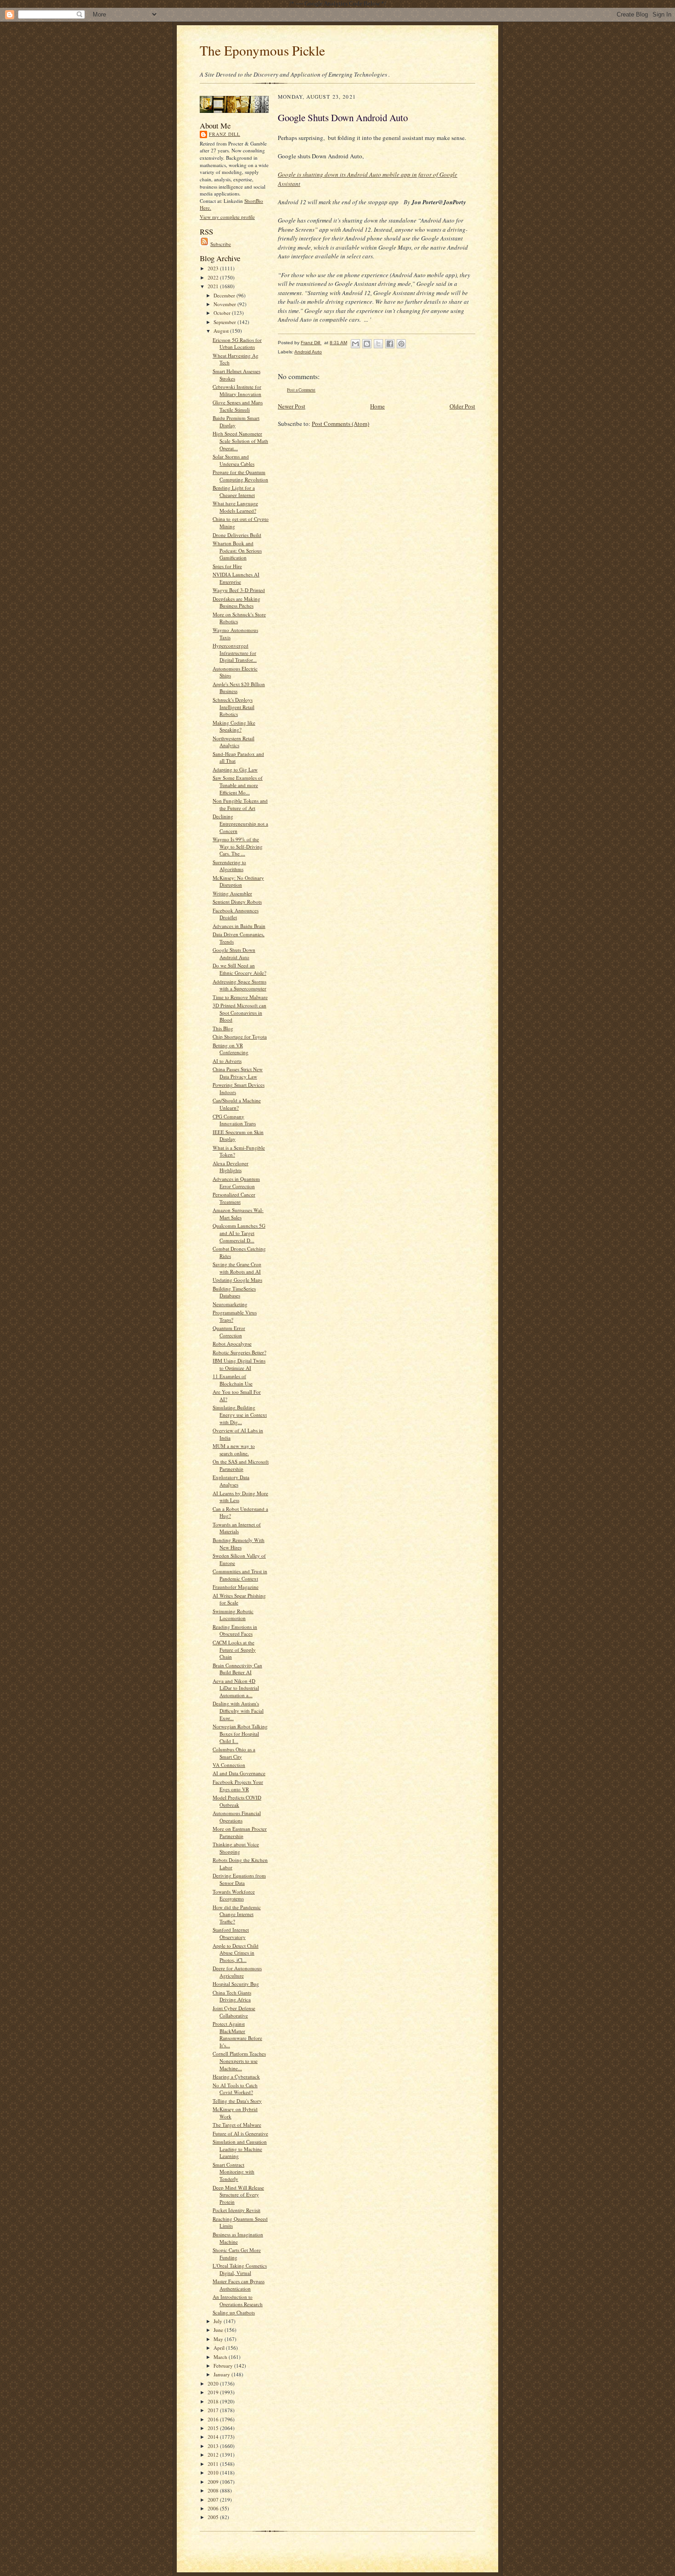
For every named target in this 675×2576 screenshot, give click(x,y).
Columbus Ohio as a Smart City (234, 1753)
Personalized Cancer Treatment (234, 1198)
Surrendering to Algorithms (229, 866)
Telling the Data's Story (237, 2101)
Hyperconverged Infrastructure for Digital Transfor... (235, 653)
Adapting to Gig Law (235, 769)
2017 (214, 2410)
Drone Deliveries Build (237, 535)
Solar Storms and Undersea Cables (233, 460)
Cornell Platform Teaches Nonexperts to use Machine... (239, 2061)
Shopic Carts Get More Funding (237, 2254)
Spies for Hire (227, 566)
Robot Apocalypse (232, 1344)
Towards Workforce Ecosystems (234, 1895)
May (219, 2339)
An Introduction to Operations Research (238, 2300)
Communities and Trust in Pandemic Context (240, 1575)
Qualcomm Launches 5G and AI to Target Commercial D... (239, 1233)
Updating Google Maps (237, 1280)
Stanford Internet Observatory (231, 1933)
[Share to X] (378, 344)
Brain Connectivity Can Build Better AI (237, 1669)
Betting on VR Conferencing (231, 1049)
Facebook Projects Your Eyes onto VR (238, 1785)
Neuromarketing (230, 1304)
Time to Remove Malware (240, 997)
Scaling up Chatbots (234, 2312)
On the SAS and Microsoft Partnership (241, 1465)
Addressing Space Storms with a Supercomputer (239, 985)
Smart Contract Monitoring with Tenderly (233, 2172)
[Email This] (355, 344)
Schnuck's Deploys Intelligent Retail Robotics (233, 707)
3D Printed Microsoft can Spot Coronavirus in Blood (239, 1012)
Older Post (462, 406)
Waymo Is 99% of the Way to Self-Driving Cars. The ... (238, 846)
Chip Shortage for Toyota (240, 1037)
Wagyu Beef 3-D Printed (239, 590)
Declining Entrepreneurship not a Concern (240, 823)
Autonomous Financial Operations (237, 1817)
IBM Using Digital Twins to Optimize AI (239, 1364)
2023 (214, 268)
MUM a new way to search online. (234, 1450)
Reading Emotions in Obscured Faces (235, 1630)
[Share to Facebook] (390, 344)
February (224, 2366)
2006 (214, 2508)
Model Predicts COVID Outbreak (237, 1801)
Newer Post (292, 406)
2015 (214, 2428)
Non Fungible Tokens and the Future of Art (240, 804)
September (225, 322)
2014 (214, 2437)
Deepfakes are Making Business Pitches (236, 602)
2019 (214, 2392)
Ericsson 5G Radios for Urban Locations (237, 344)
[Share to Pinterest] (401, 344)
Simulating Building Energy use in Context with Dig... (240, 1414)
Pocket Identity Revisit (236, 2210)
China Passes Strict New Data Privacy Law (238, 1073)
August (222, 331)
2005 (214, 2517)
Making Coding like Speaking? (234, 726)
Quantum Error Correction (229, 1332)
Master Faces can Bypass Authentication (239, 2285)
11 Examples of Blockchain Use (233, 1380)
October (223, 313)
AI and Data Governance (239, 1773)
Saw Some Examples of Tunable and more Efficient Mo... (238, 785)
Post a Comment (301, 390)
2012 (214, 2455)
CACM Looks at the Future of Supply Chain (234, 1649)
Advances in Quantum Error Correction (236, 1182)
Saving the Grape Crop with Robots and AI (237, 1268)
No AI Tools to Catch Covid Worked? (235, 2089)
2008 (214, 2490)
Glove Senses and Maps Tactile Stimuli (238, 406)
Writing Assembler (232, 893)
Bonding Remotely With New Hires (239, 1544)
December (225, 295)
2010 (214, 2473)
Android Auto (308, 352)
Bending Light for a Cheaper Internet (234, 491)
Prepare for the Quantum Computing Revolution (240, 476)
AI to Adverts (227, 1061)
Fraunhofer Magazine (236, 1587)
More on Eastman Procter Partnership (240, 1832)
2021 (214, 286)
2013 (214, 2446)
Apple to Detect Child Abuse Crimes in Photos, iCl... (236, 1953)
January (222, 2374)
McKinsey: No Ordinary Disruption (238, 881)
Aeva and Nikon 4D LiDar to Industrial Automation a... (236, 1688)
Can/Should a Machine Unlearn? (237, 1104)
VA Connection (229, 1765)
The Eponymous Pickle (262, 50)
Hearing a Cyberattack (236, 2076)
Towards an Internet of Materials (237, 1528)
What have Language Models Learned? (235, 507)
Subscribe (221, 244)
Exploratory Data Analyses (231, 1481)
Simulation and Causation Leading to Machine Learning (240, 2149)
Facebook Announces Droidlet (236, 914)
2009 (214, 2482)
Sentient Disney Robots (237, 902)
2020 (214, 2383)
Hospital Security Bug (236, 1984)
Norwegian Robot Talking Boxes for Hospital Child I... (240, 1733)
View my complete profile (227, 217)
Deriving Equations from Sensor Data (239, 1879)
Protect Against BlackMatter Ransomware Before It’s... (237, 2034)
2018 (214, 2401)
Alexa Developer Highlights (231, 1167)
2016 (214, 2419)
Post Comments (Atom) (340, 424)
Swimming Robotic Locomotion (233, 1615)
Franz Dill (225, 134)
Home (377, 406)
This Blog (223, 1028)
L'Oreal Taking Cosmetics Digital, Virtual (240, 2269)
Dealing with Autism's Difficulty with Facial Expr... (238, 1710)
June (219, 2330)
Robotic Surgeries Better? (239, 1352)
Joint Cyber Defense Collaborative (234, 2012)
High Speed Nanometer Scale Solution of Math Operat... (240, 441)
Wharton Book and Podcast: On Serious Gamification (237, 550)
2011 (214, 2464)
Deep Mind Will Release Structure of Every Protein (238, 2195)
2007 (214, 2500)
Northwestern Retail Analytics (233, 742)
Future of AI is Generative (240, 2133)
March (221, 2357)
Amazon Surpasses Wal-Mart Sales (238, 1214)
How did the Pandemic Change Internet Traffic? (237, 1914)
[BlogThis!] (367, 344)
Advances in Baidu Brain (239, 926)
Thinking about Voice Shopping (236, 1848)
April (220, 2348)
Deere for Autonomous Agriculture (237, 1972)
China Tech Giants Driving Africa (232, 1996)
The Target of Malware (237, 2125)
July (219, 2321)
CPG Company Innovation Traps (234, 1120)
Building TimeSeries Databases (234, 1292)
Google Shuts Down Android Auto (234, 953)
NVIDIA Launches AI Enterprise (236, 578)
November (225, 304)
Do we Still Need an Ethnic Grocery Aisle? (239, 969)
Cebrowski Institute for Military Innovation (237, 390)
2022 (214, 277)
